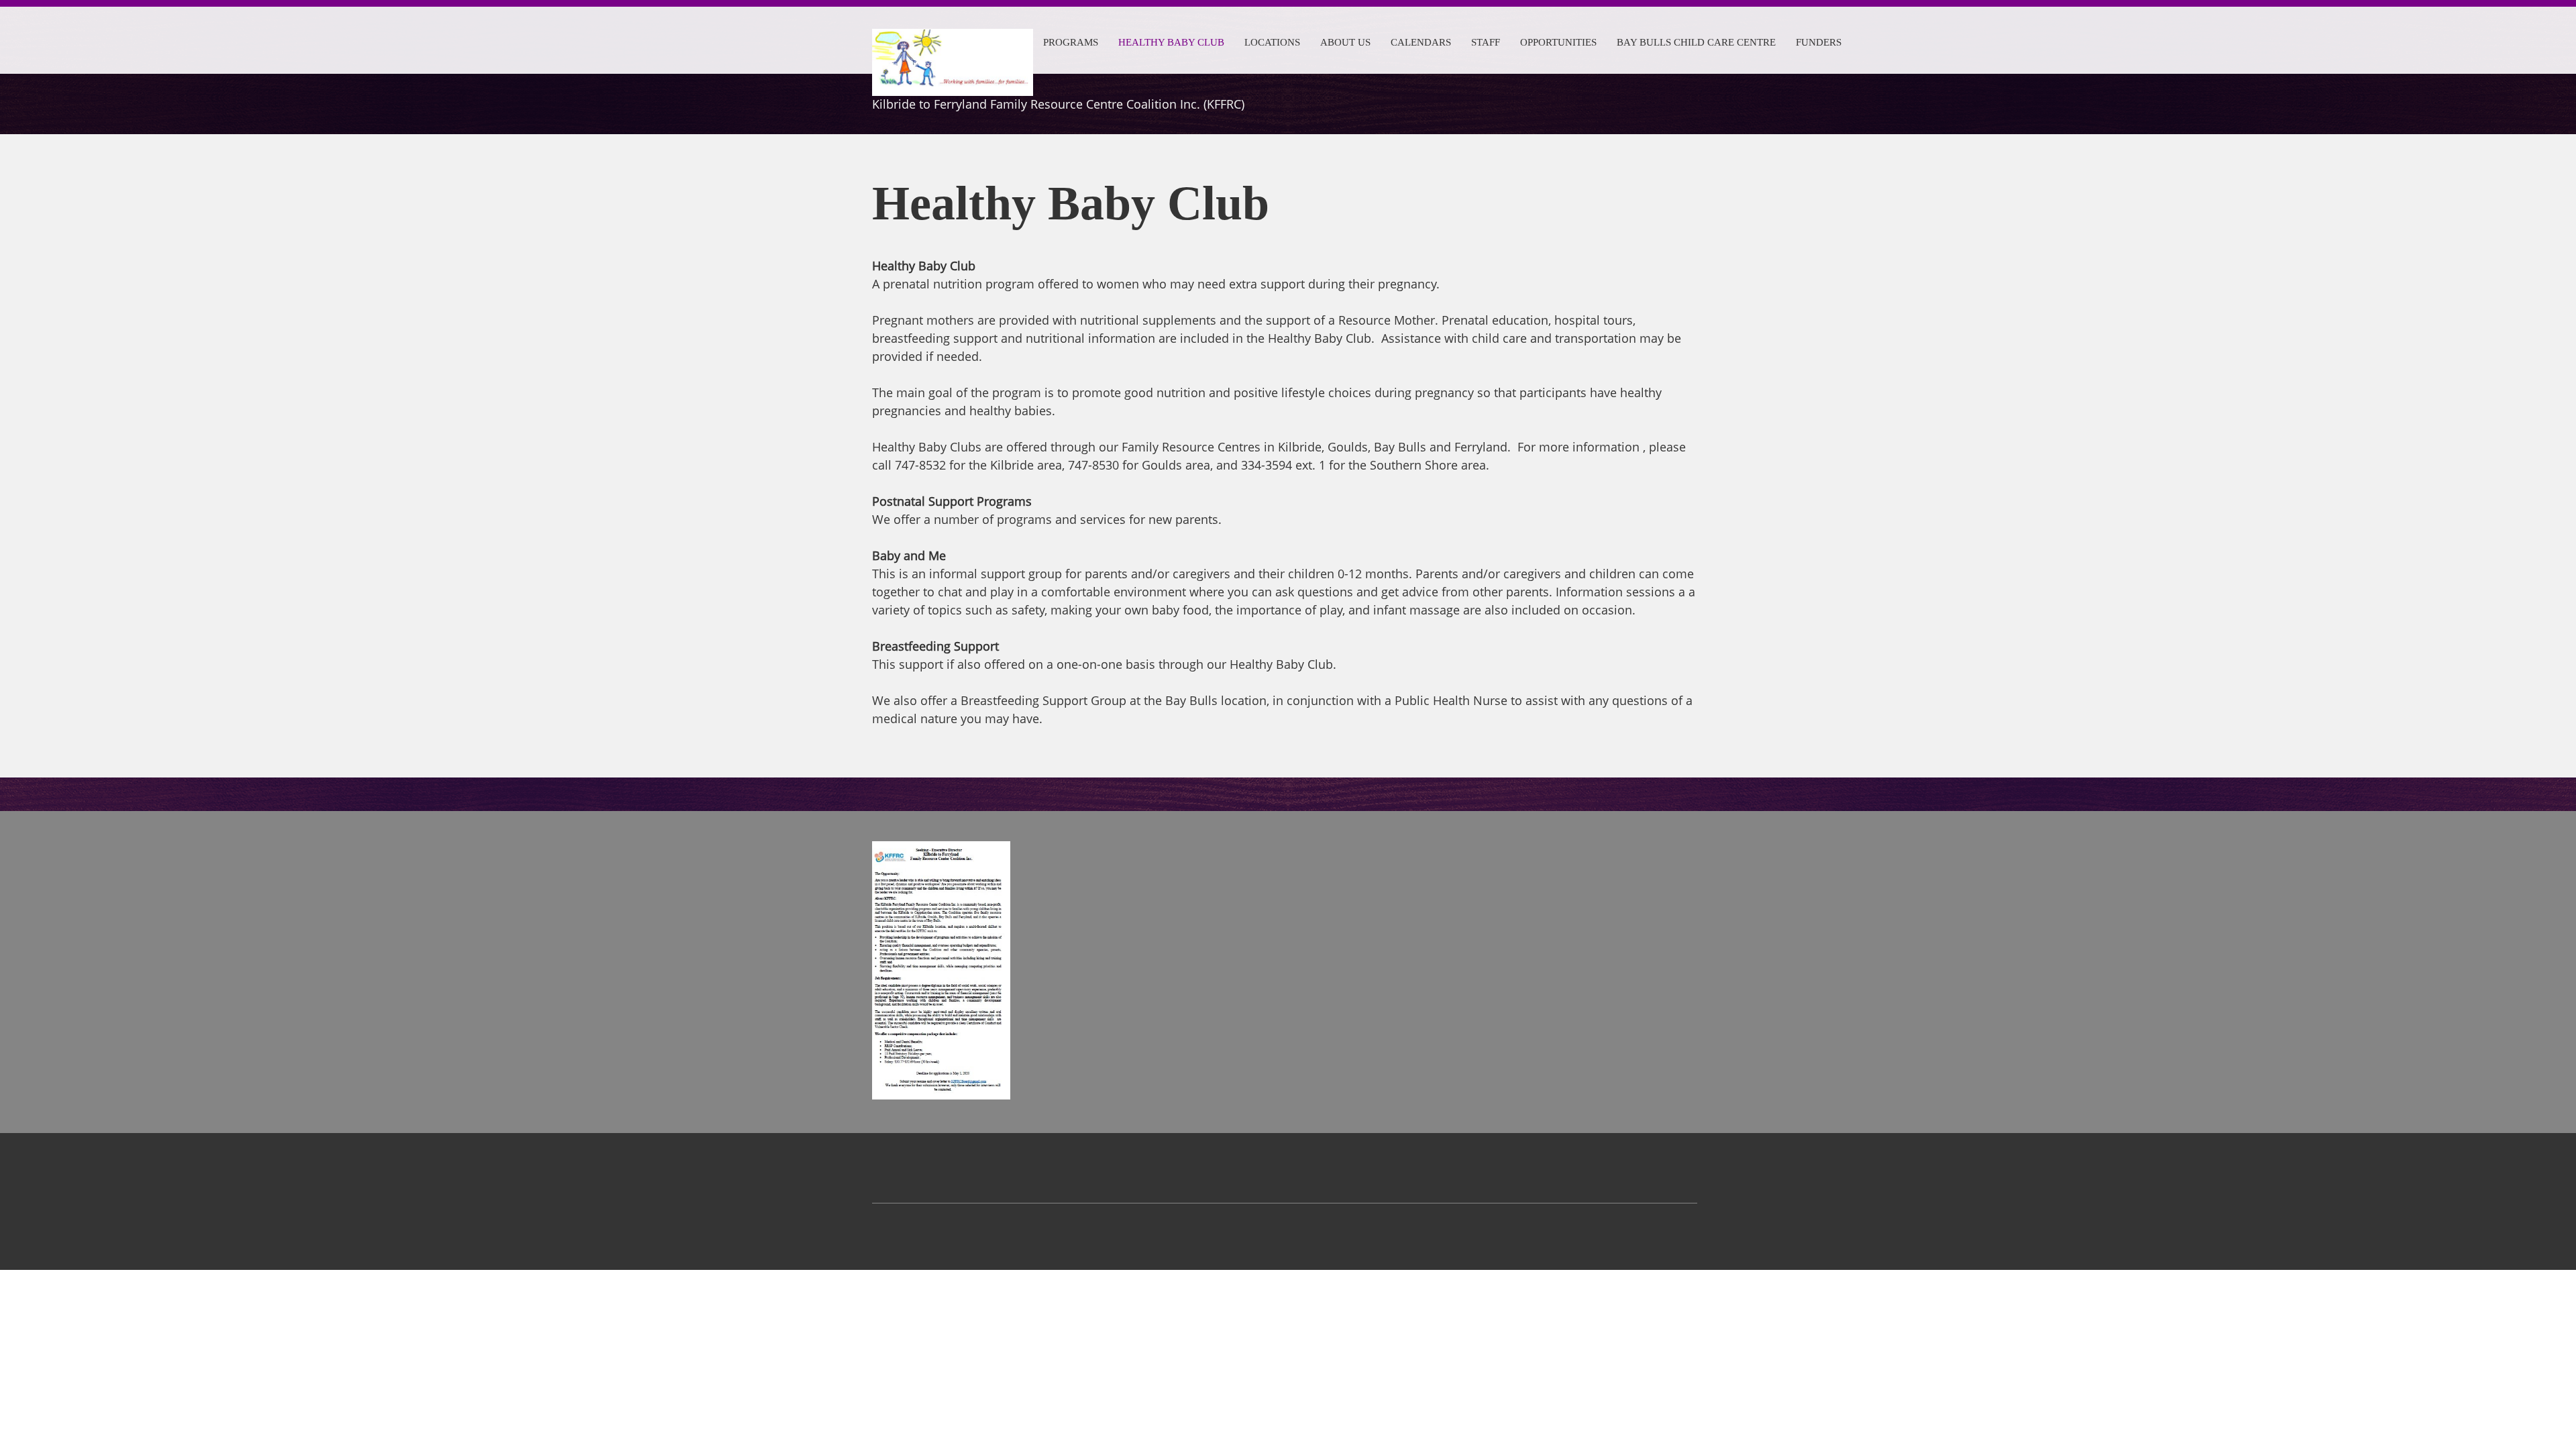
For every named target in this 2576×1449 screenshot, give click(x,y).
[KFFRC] (953, 46)
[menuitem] (1071, 40)
